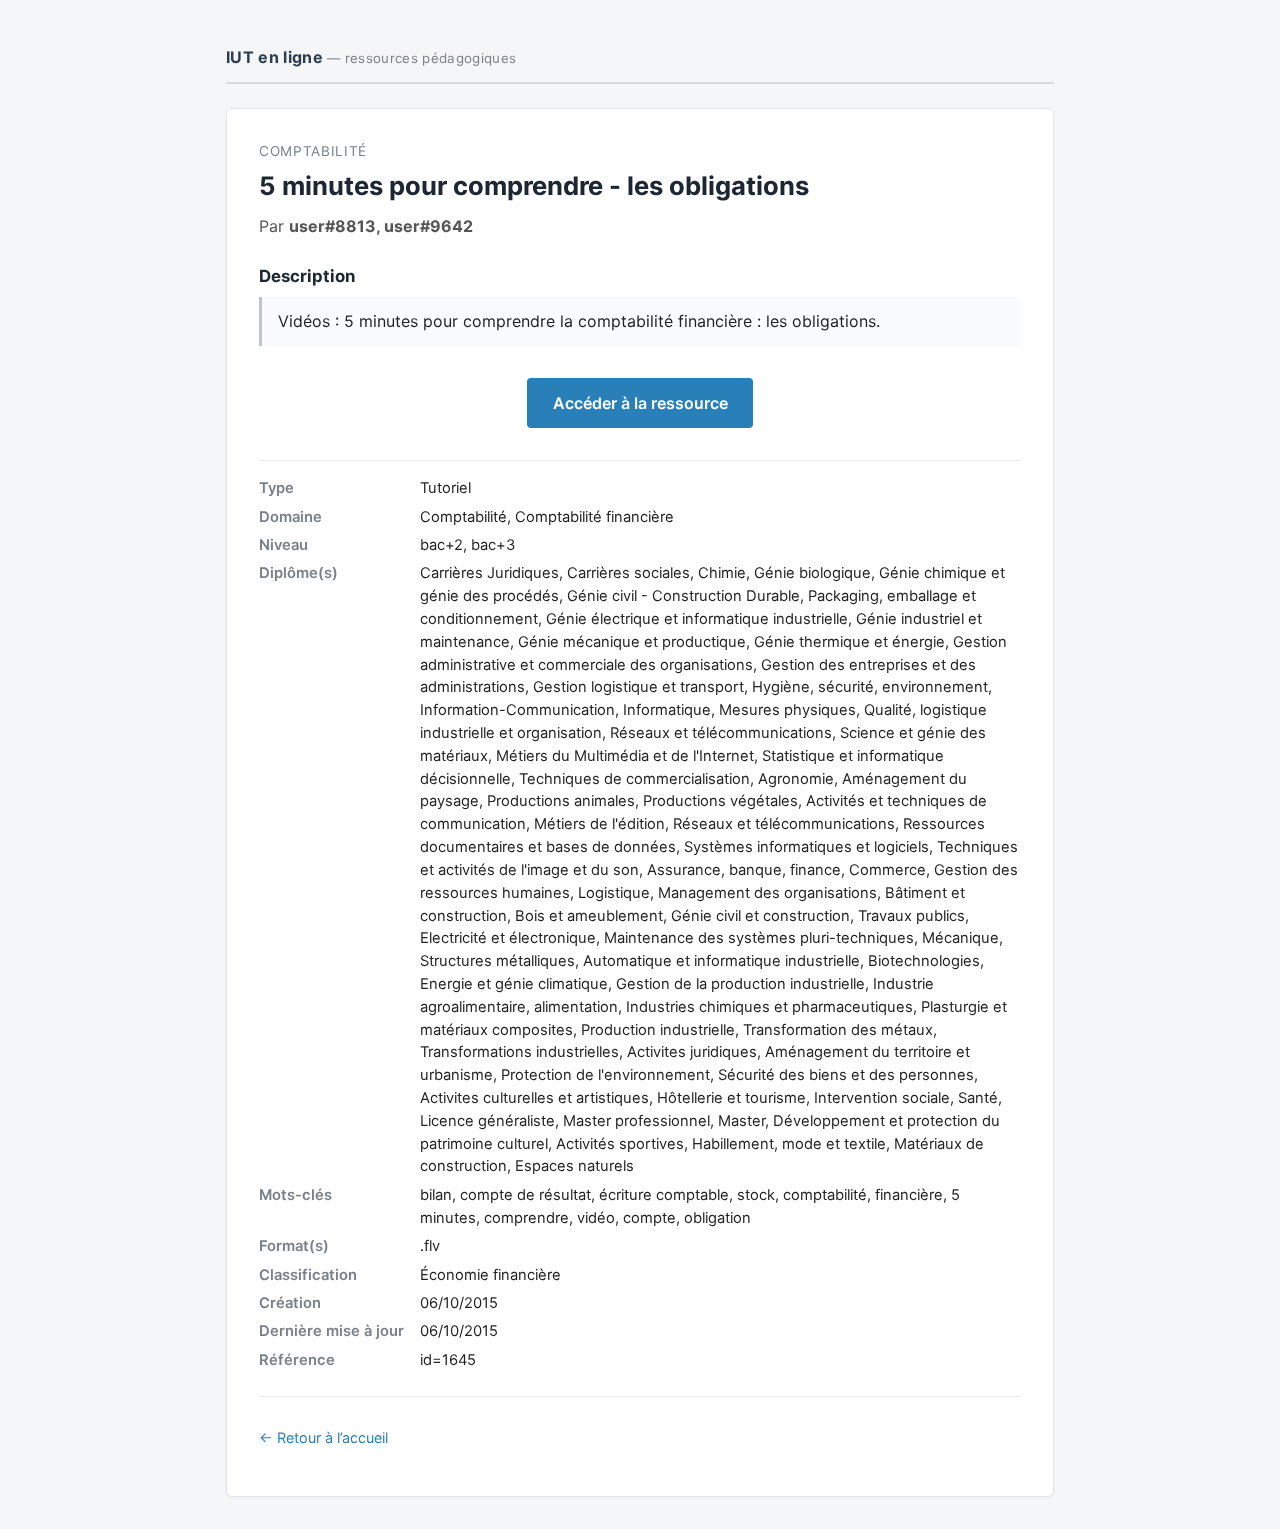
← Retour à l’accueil (323, 1437)
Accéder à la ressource (640, 403)
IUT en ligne (371, 57)
